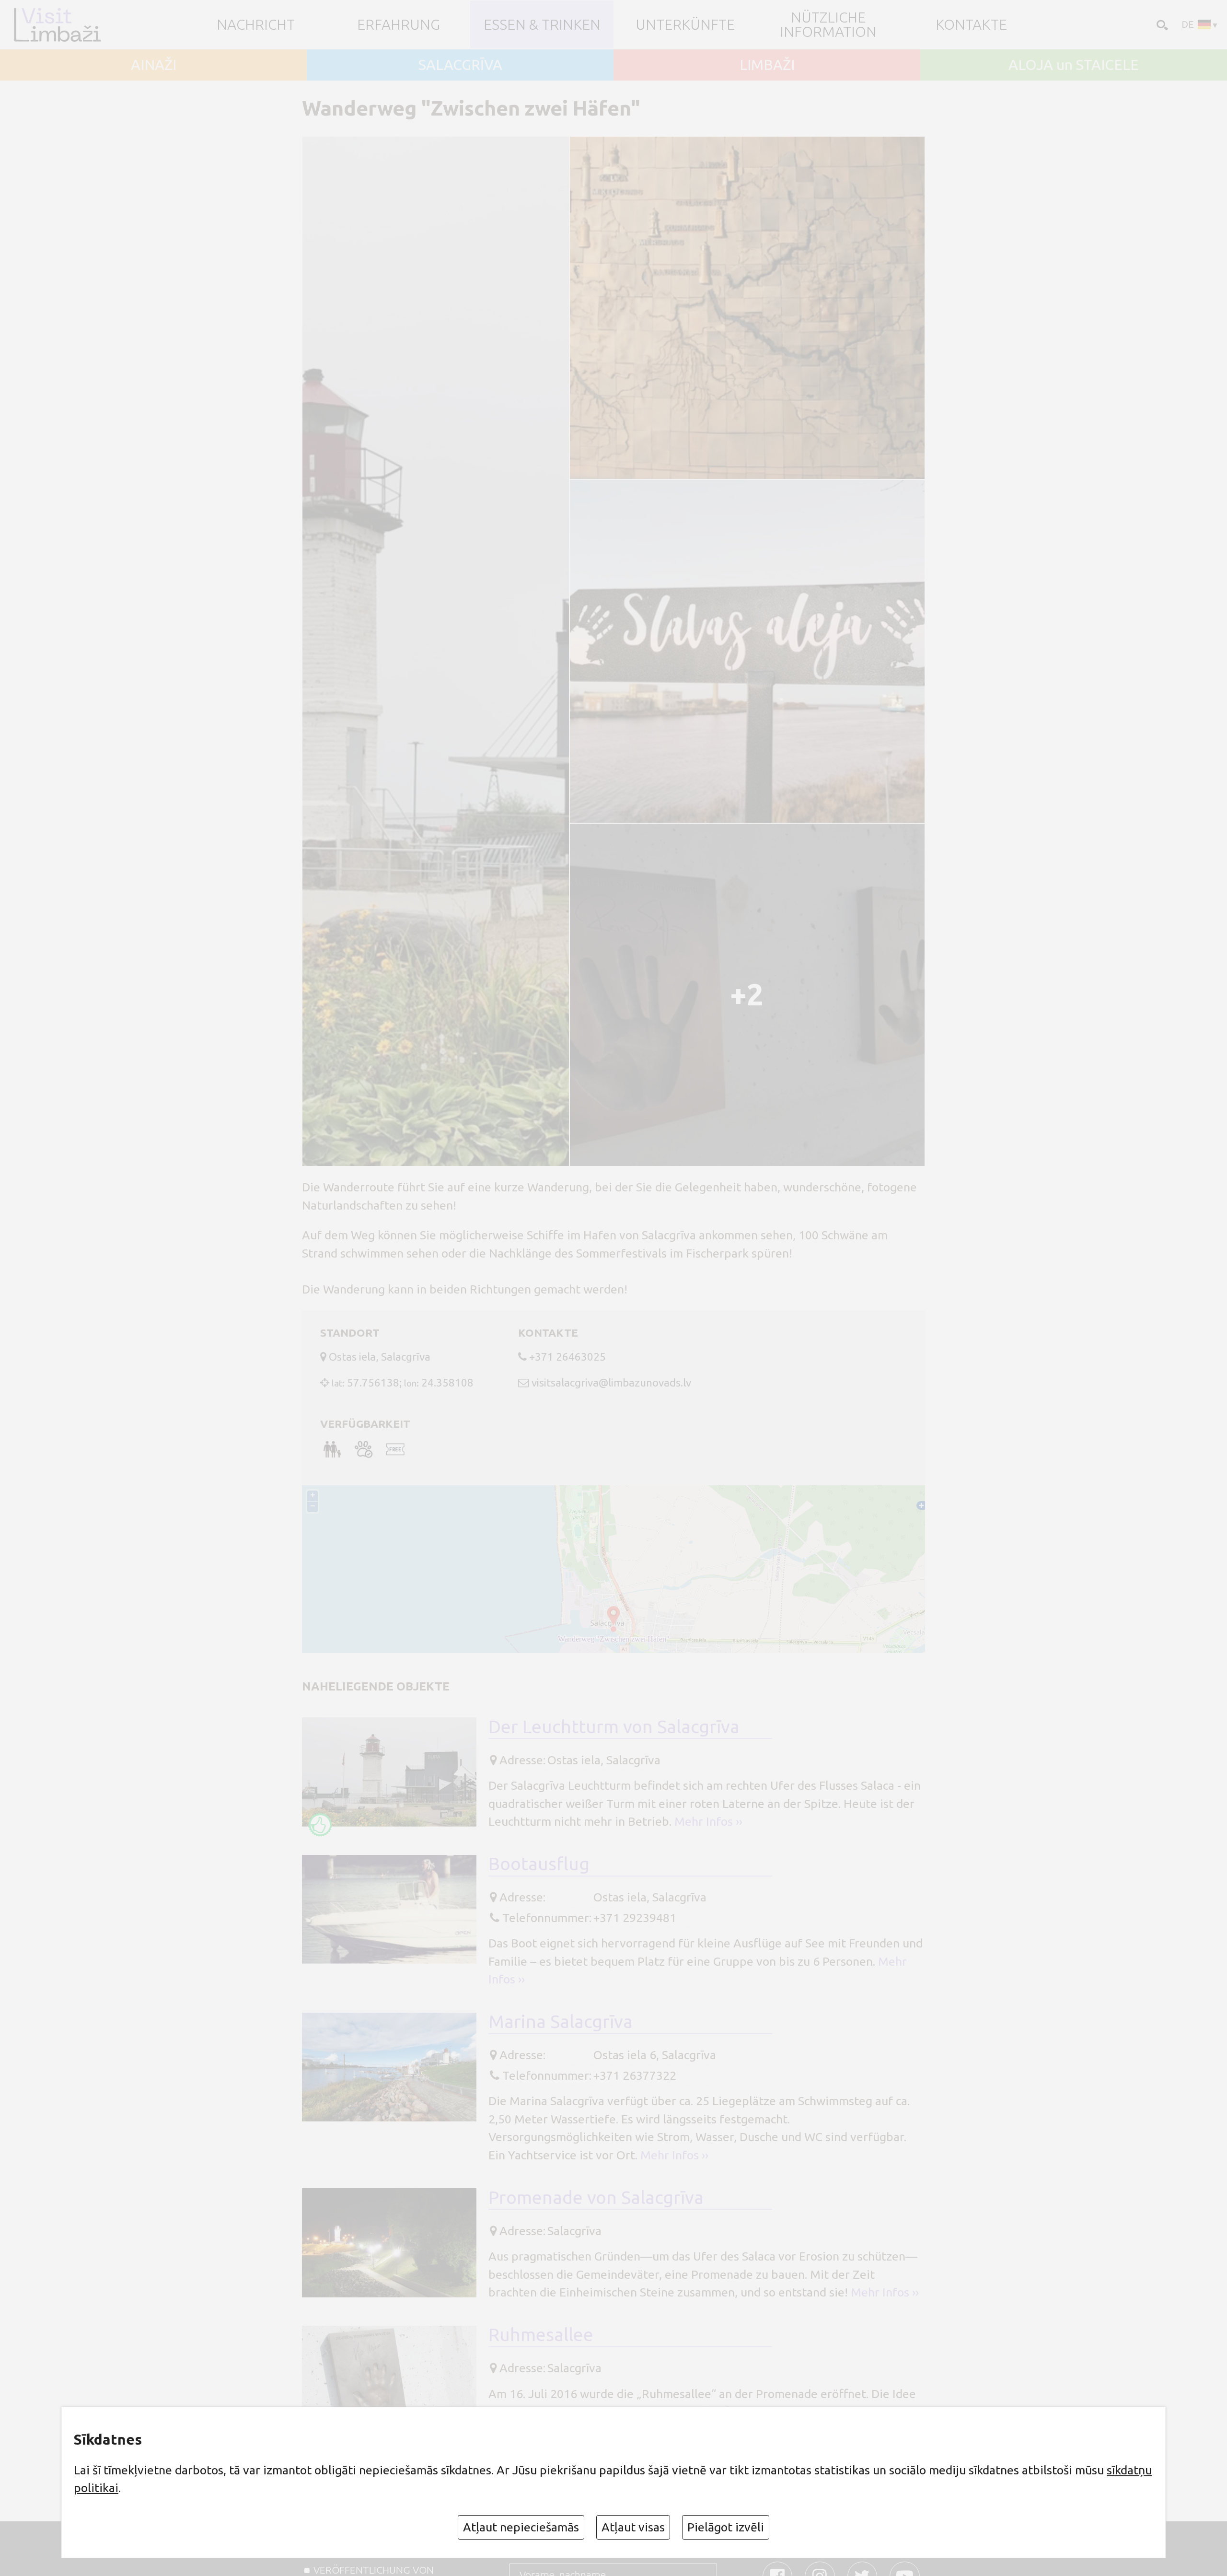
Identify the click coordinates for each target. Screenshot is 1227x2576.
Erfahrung (399, 24)
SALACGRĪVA (460, 65)
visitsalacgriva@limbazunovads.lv (611, 1382)
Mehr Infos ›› (708, 1821)
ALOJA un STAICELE (1074, 65)
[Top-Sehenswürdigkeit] (320, 1825)
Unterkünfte (685, 24)
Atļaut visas (633, 2527)
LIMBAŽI (767, 65)
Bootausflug (539, 1864)
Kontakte (971, 24)
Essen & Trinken (542, 24)
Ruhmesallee (541, 2334)
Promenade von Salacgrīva (596, 2197)
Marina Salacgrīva (561, 2021)
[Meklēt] (1161, 24)
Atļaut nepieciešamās (521, 2527)
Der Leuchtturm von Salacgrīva (614, 1726)
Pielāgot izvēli (726, 2527)
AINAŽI (154, 65)
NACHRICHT (256, 24)
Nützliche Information (828, 24)
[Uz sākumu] (61, 25)
